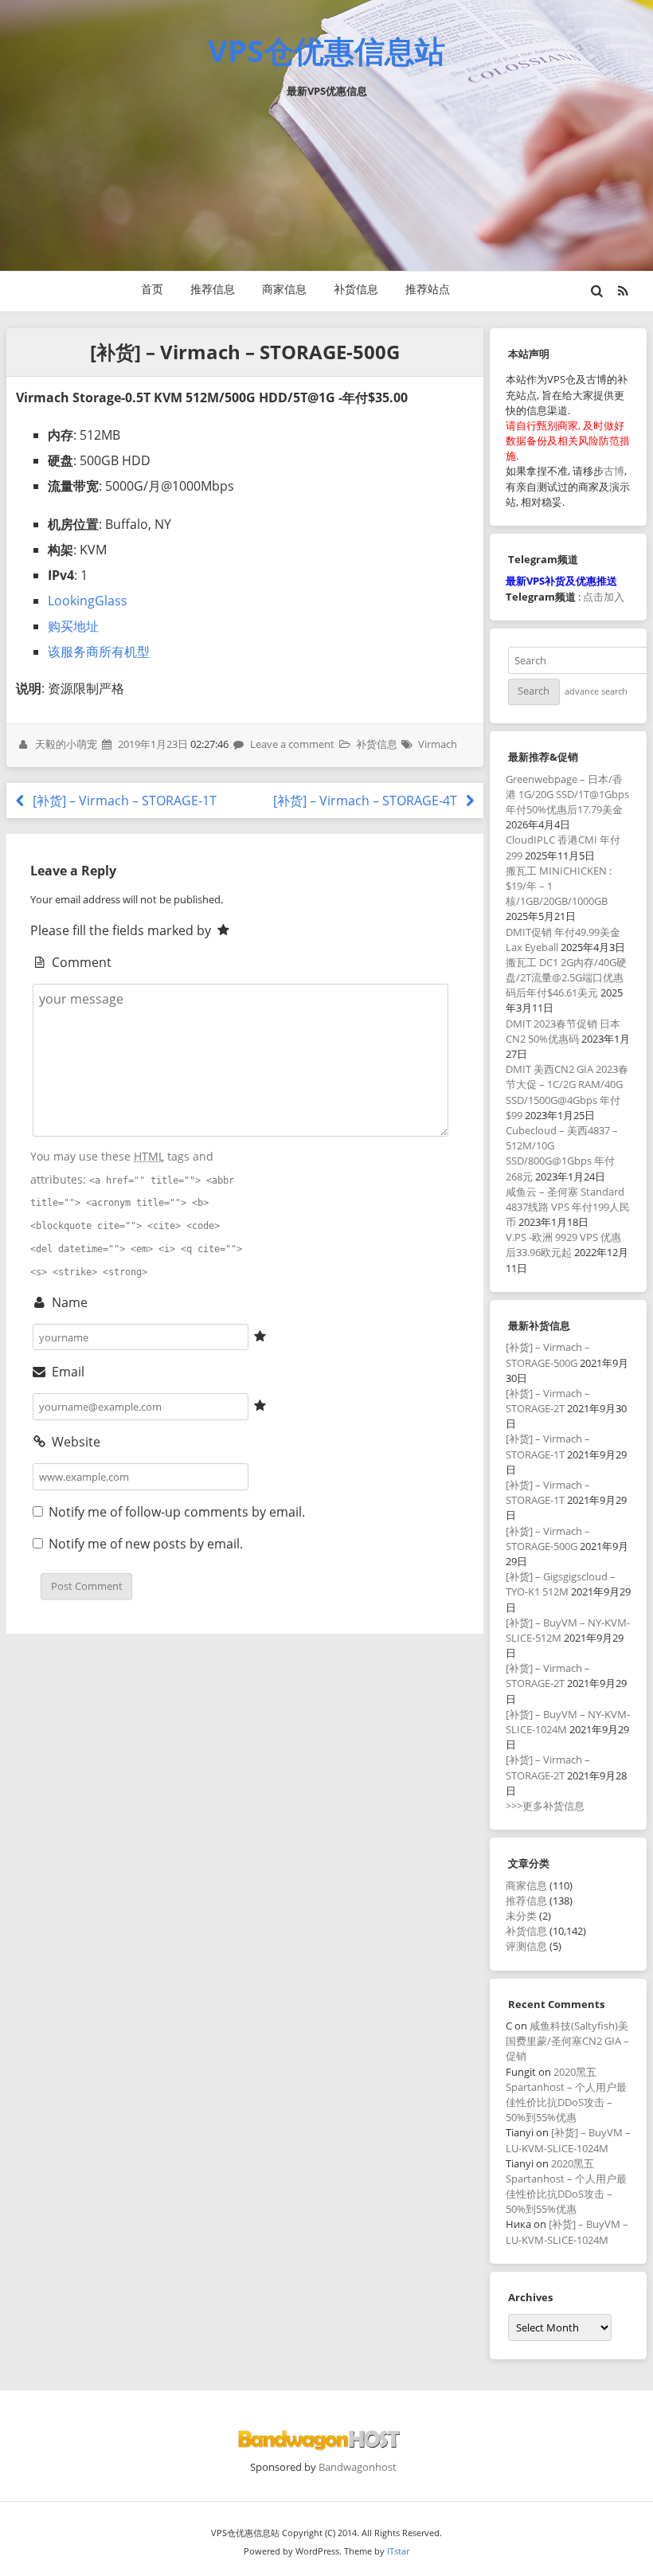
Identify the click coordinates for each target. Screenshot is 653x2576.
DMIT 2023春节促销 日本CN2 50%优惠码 (563, 1031)
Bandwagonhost (358, 2467)
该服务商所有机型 (99, 652)
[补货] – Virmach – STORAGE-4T (367, 801)
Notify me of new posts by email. (146, 1544)
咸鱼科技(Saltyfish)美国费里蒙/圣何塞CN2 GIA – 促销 (567, 2041)
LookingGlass (88, 601)
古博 (614, 471)
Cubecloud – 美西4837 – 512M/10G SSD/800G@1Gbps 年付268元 (562, 1153)
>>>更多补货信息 (545, 1806)
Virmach (438, 744)
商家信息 (284, 289)
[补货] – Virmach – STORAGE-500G (548, 1355)
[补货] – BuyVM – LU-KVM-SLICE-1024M (568, 2140)
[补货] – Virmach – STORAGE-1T (123, 801)
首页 (152, 289)
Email (66, 1372)
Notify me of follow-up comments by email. (177, 1512)
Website (74, 1442)
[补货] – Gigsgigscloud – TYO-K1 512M (561, 1584)
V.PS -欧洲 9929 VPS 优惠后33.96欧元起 (563, 1245)
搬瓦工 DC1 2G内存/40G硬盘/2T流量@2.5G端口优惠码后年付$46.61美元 (566, 977)
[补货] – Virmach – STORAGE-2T (548, 1401)
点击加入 (604, 597)
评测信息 (526, 1946)
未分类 (521, 1916)
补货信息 (356, 289)
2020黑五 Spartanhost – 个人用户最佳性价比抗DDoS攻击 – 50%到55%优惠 (566, 2095)
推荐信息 (213, 289)
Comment (80, 962)
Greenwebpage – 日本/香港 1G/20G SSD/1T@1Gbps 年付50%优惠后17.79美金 (567, 794)
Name (68, 1302)
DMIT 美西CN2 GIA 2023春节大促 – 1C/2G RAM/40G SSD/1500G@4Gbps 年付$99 (567, 1092)
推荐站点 (428, 289)
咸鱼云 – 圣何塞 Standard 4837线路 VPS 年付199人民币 (568, 1207)
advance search (596, 691)
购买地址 (73, 626)
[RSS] (623, 291)
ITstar (398, 2551)
